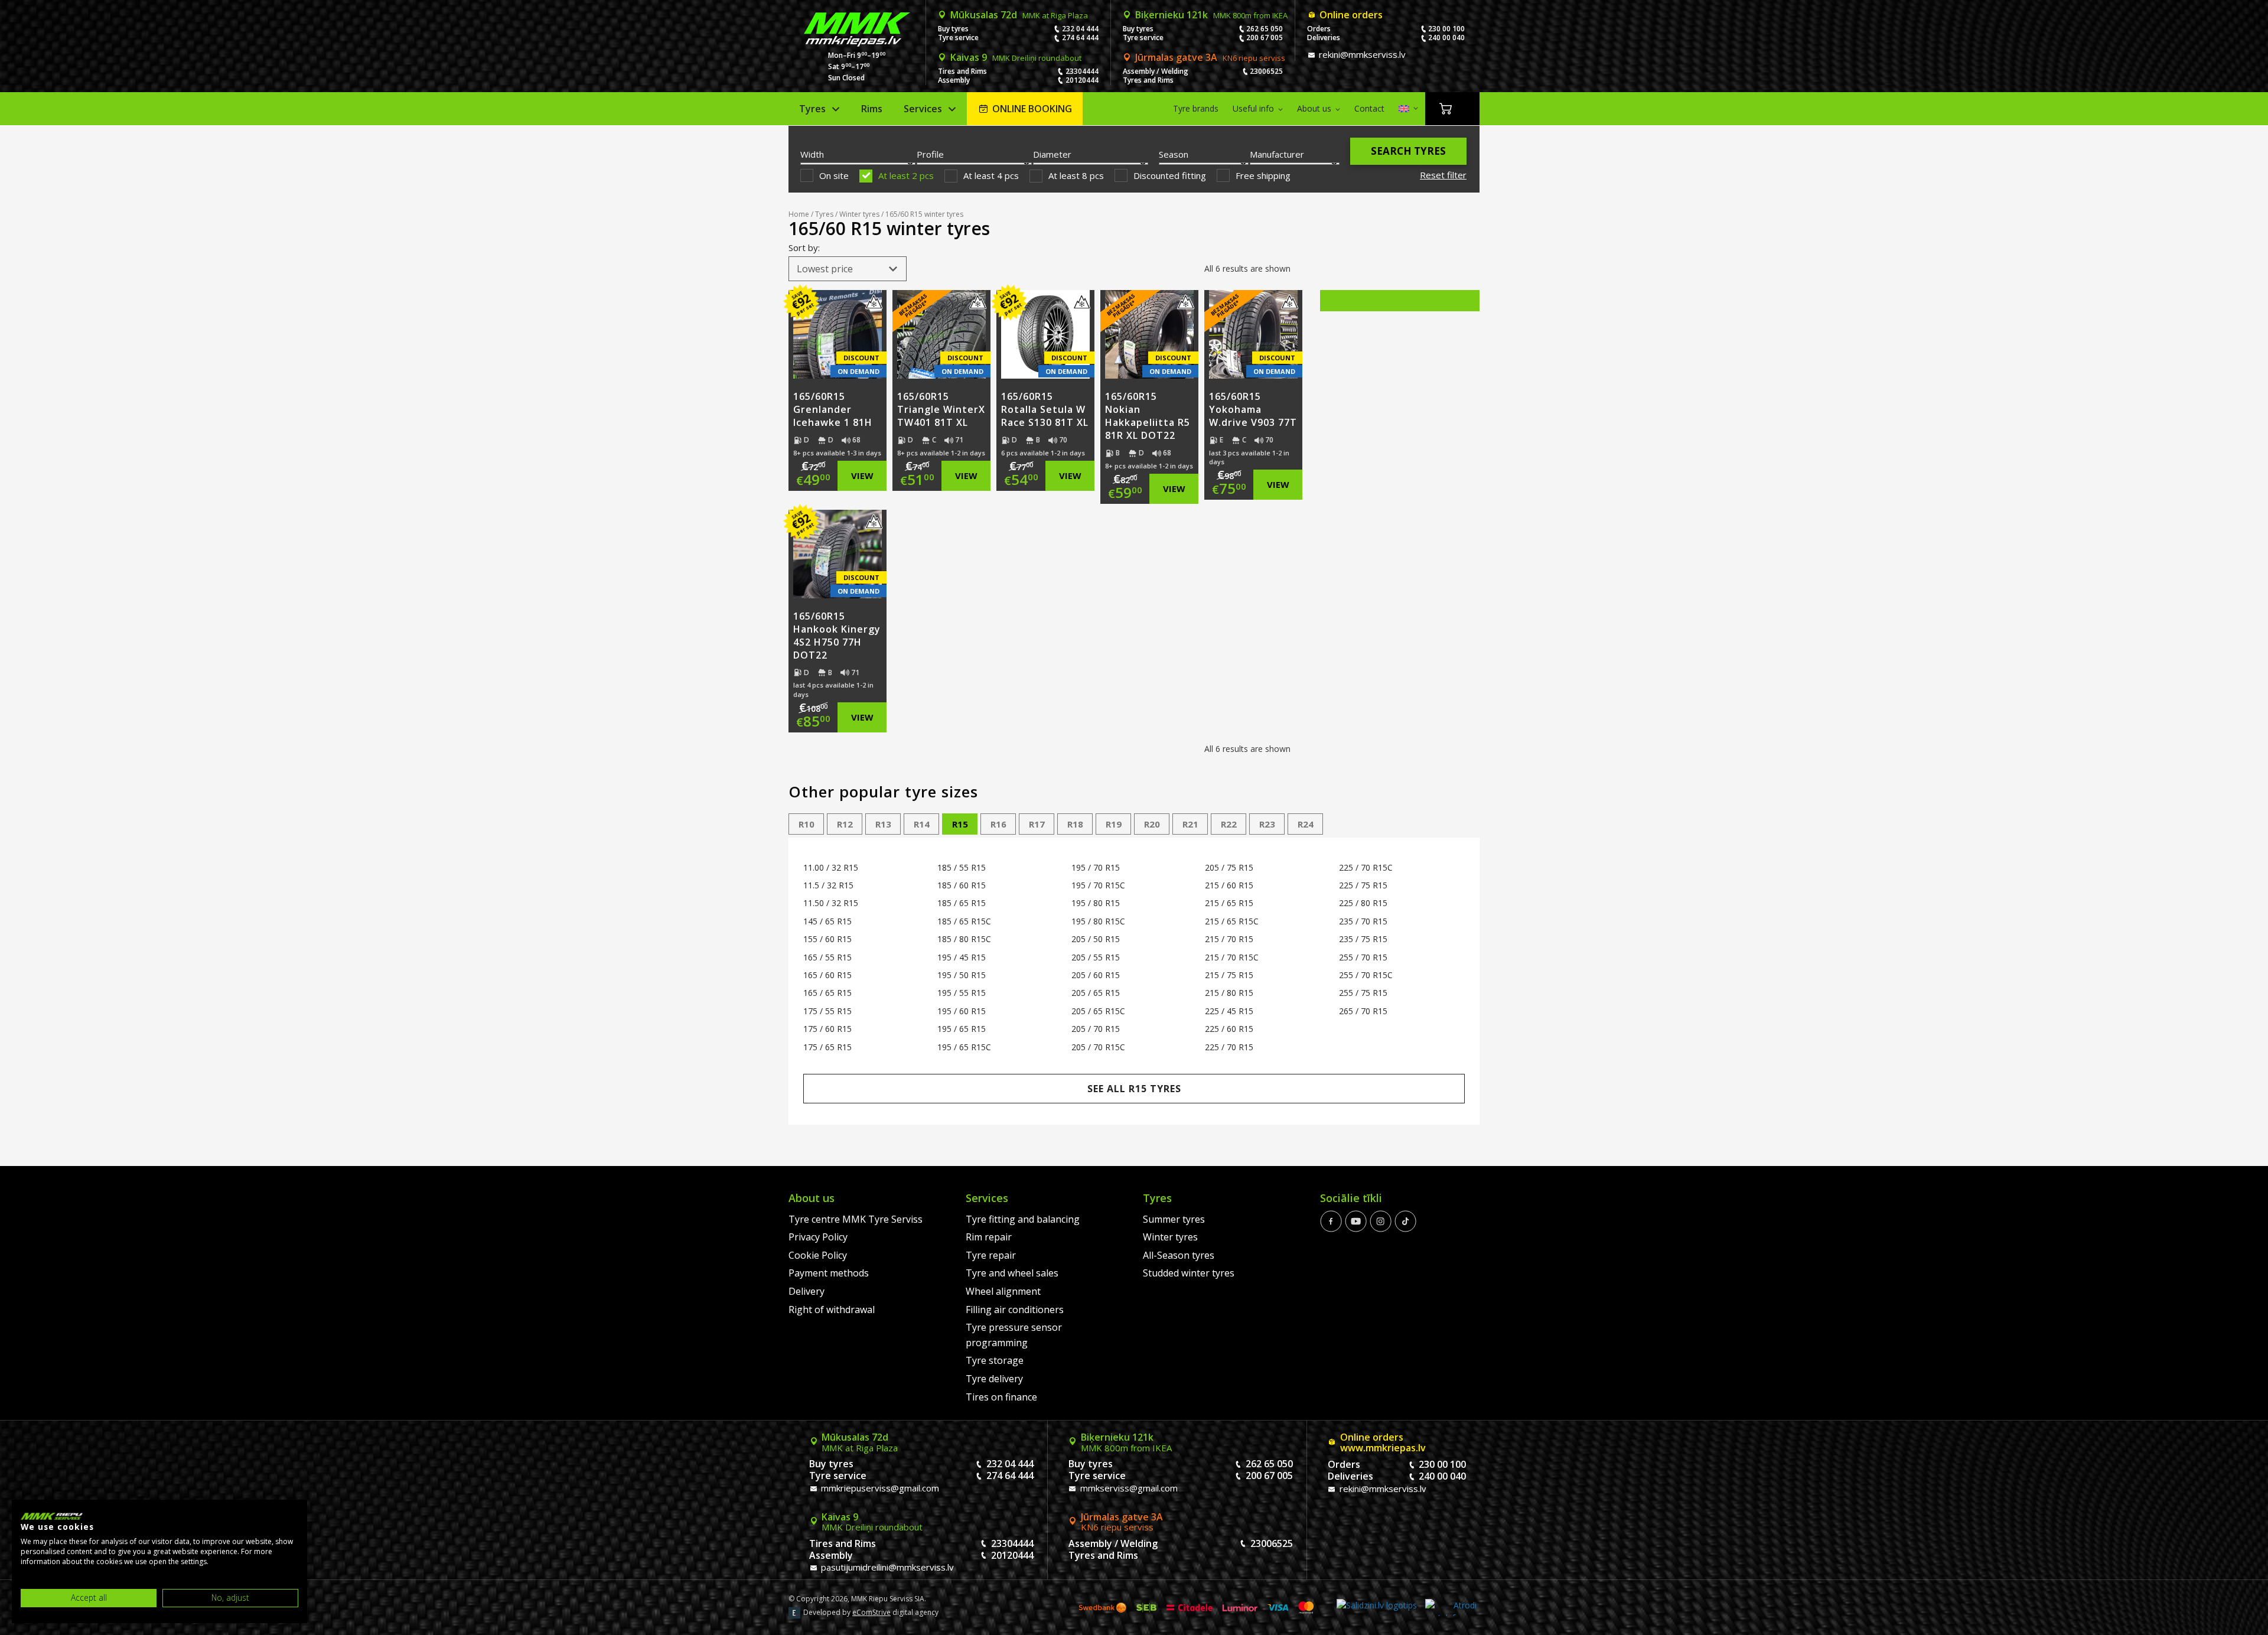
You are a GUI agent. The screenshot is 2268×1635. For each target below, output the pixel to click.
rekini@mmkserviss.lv (1361, 54)
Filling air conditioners (1015, 1310)
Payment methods (829, 1273)
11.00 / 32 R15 (831, 867)
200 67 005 (1265, 38)
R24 (1306, 824)
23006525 (1266, 71)
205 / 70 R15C (1098, 1047)
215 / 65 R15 (1229, 903)
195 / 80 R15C (1098, 921)
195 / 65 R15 (962, 1029)
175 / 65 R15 (827, 1047)
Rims (872, 109)
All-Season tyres (1179, 1255)
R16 (998, 824)
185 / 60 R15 (962, 885)
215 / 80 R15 (1229, 993)
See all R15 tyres (1134, 1089)
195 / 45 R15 (962, 957)
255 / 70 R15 (1363, 957)
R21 (1190, 824)
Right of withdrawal (832, 1310)
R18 (1075, 824)
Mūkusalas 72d (1019, 15)
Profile (930, 154)
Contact (1369, 108)
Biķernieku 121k (1211, 15)
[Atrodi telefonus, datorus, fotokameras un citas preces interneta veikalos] (1451, 1608)
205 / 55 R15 (1096, 957)
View (862, 475)
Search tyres (1408, 151)
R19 (1114, 824)
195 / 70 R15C (1098, 885)
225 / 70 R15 (1229, 1047)
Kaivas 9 (1016, 57)
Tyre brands (1196, 108)
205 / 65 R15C (1098, 1011)
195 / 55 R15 (962, 993)
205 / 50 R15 (1096, 939)
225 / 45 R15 (1229, 1011)
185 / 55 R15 (962, 867)
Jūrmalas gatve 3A (1210, 57)
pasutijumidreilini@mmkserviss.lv (886, 1567)
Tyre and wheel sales (1012, 1273)
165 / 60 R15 (827, 975)
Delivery (806, 1291)
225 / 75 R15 (1363, 885)
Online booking (1032, 109)
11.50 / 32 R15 (831, 903)
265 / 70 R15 (1363, 1011)
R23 (1267, 824)
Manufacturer (1277, 154)
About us (1314, 108)
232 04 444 (1080, 29)
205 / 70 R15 (1096, 1029)
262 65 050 (1265, 29)
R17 (1037, 824)
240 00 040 (1446, 38)
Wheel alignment (1003, 1291)
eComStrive (871, 1612)
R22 (1229, 824)
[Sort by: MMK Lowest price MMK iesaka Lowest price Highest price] (848, 269)
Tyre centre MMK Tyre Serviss (856, 1219)
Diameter (1052, 154)
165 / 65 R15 (827, 993)
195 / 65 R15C (964, 1047)
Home (799, 214)
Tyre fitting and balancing (1023, 1219)
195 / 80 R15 (1096, 903)
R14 (922, 824)
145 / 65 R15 (827, 921)
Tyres (812, 109)
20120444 (1082, 80)
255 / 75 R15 (1363, 993)
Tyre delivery (994, 1379)
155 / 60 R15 (827, 939)
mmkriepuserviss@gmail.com (879, 1488)
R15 (960, 824)
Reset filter (1443, 175)
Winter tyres (859, 214)
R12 (845, 824)
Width (812, 154)
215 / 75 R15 (1229, 975)
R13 (883, 824)
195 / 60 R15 (962, 1011)
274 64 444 (1080, 38)
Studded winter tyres (1189, 1273)
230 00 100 (1446, 29)
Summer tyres (1174, 1219)
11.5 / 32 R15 (828, 885)
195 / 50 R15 (962, 975)
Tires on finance (1001, 1397)
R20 (1152, 824)
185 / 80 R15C (964, 939)
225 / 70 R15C (1366, 867)
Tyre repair (991, 1255)
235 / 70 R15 (1363, 921)
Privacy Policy (818, 1237)
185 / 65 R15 (962, 903)
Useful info (1253, 108)
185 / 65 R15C (964, 921)
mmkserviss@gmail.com (1128, 1488)
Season (1174, 154)
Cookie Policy (818, 1255)
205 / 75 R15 (1229, 867)
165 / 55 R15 (827, 957)
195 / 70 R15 (1096, 867)
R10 (806, 824)
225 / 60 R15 (1229, 1029)
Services (923, 109)
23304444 (1082, 71)
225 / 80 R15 (1363, 903)
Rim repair (989, 1237)
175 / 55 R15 (827, 1011)
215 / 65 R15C (1232, 921)
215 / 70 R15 (1229, 939)
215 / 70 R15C (1232, 957)
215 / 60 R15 (1229, 885)
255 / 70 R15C (1366, 975)
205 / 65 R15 (1096, 993)
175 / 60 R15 (827, 1029)
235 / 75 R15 (1363, 939)
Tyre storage (995, 1360)
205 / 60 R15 (1096, 975)
